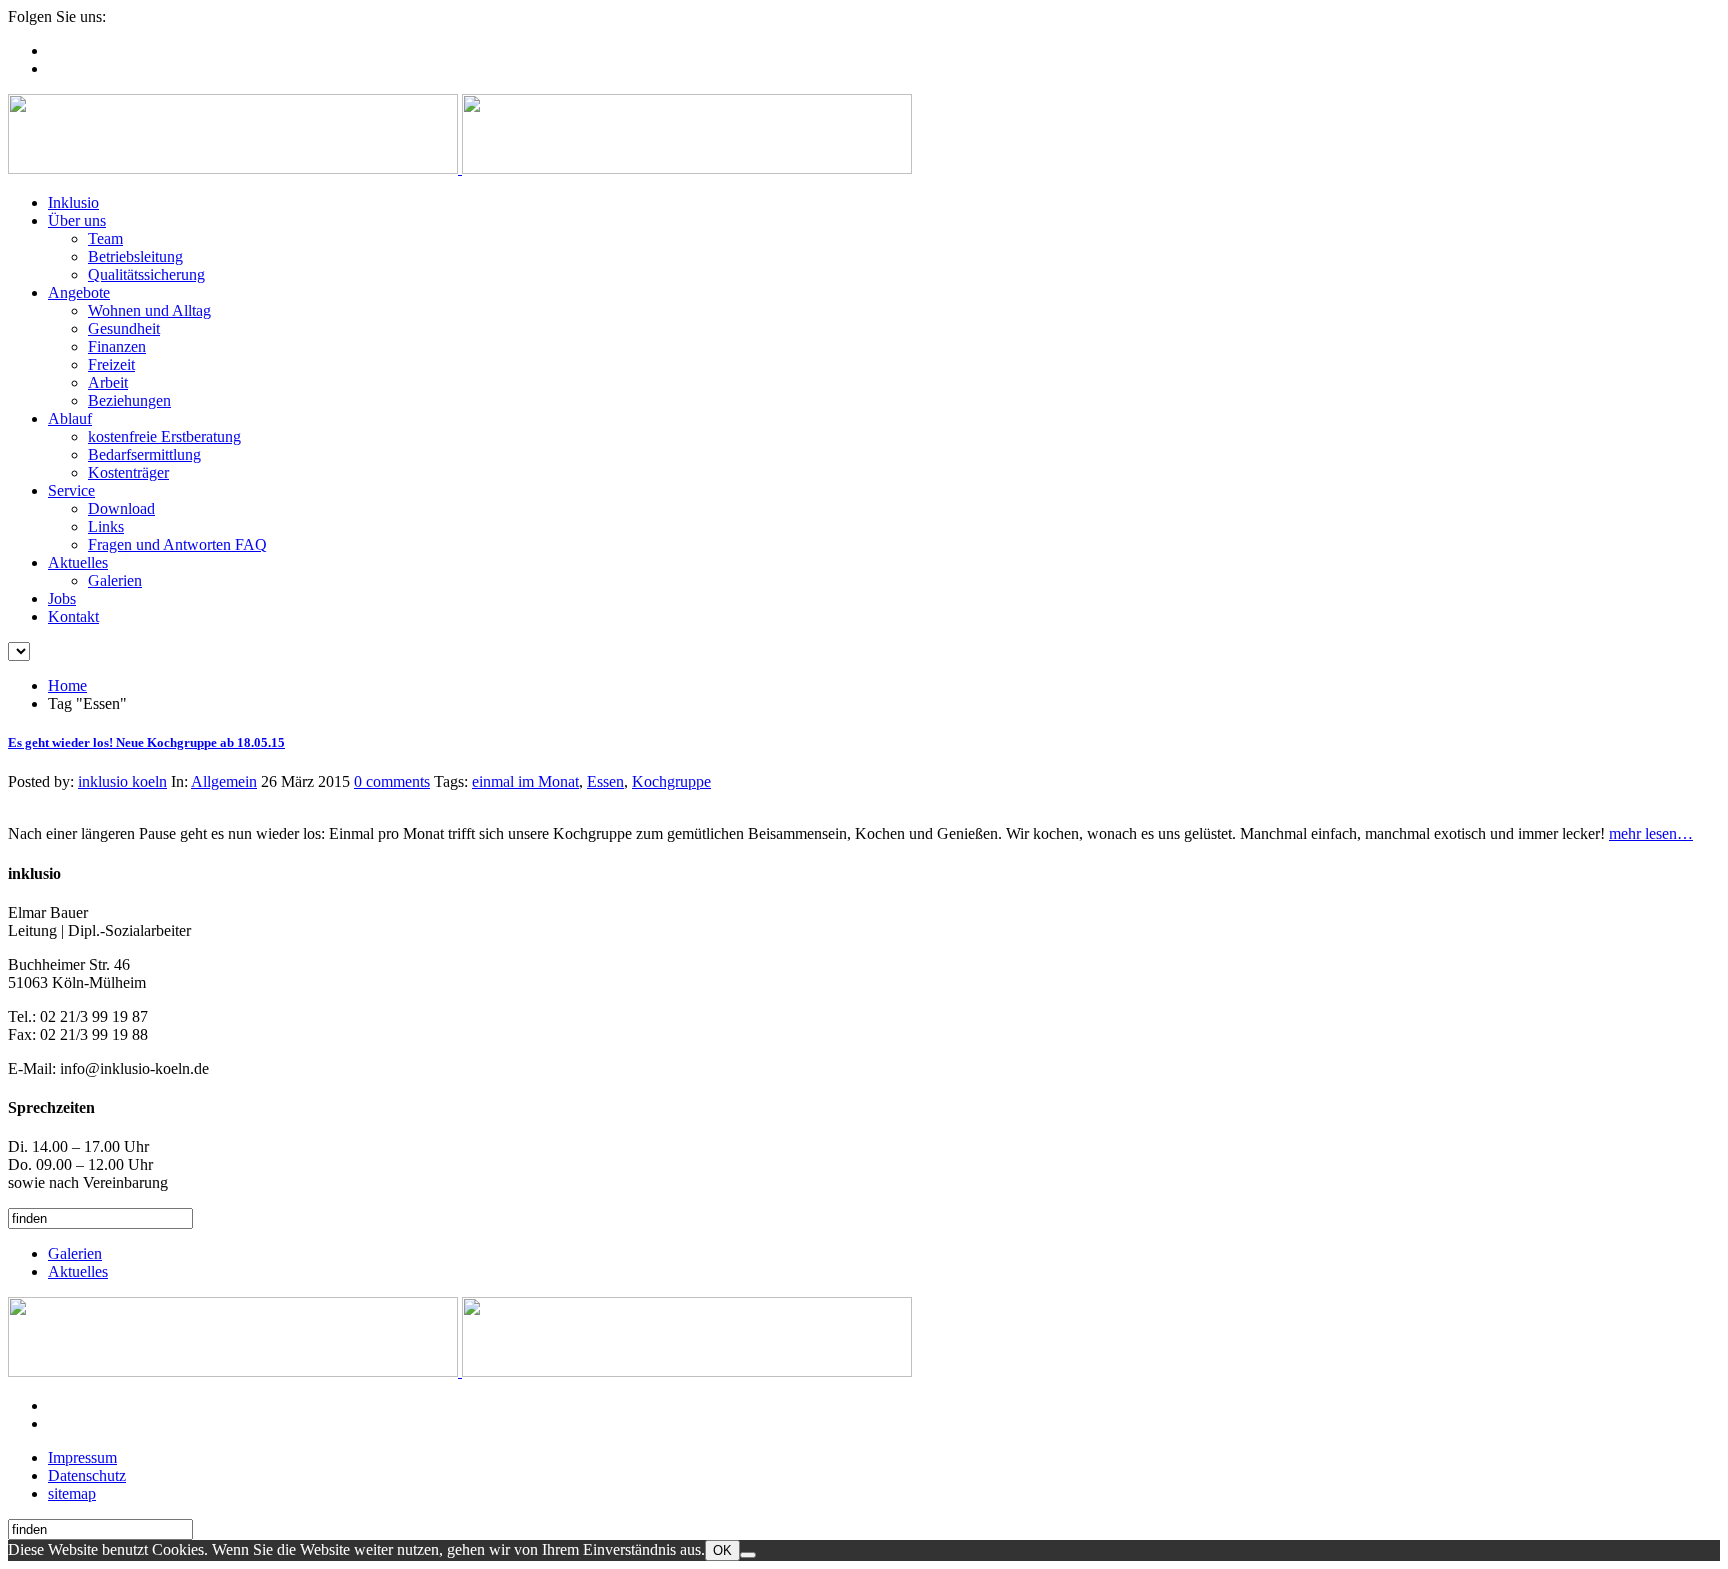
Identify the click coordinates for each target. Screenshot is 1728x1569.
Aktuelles (78, 562)
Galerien (115, 580)
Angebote (79, 292)
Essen (605, 781)
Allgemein (224, 781)
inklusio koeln (122, 781)
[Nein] (748, 1555)
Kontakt (73, 616)
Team (105, 238)
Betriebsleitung (135, 256)
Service (71, 490)
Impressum (82, 1457)
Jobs (62, 598)
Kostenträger (128, 472)
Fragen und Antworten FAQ (177, 544)
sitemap (72, 1493)
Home (67, 685)
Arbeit (108, 382)
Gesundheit (124, 328)
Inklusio (73, 202)
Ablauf (70, 418)
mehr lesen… (1651, 833)
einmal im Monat (525, 781)
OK (722, 1550)
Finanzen (117, 346)
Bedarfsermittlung (144, 454)
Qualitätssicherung (146, 274)
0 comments (392, 781)
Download (121, 508)
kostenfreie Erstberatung (164, 436)
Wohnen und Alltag (149, 310)
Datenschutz (87, 1475)
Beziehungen (129, 400)
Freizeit (111, 364)
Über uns (77, 220)
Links (106, 526)
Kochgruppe (671, 781)
